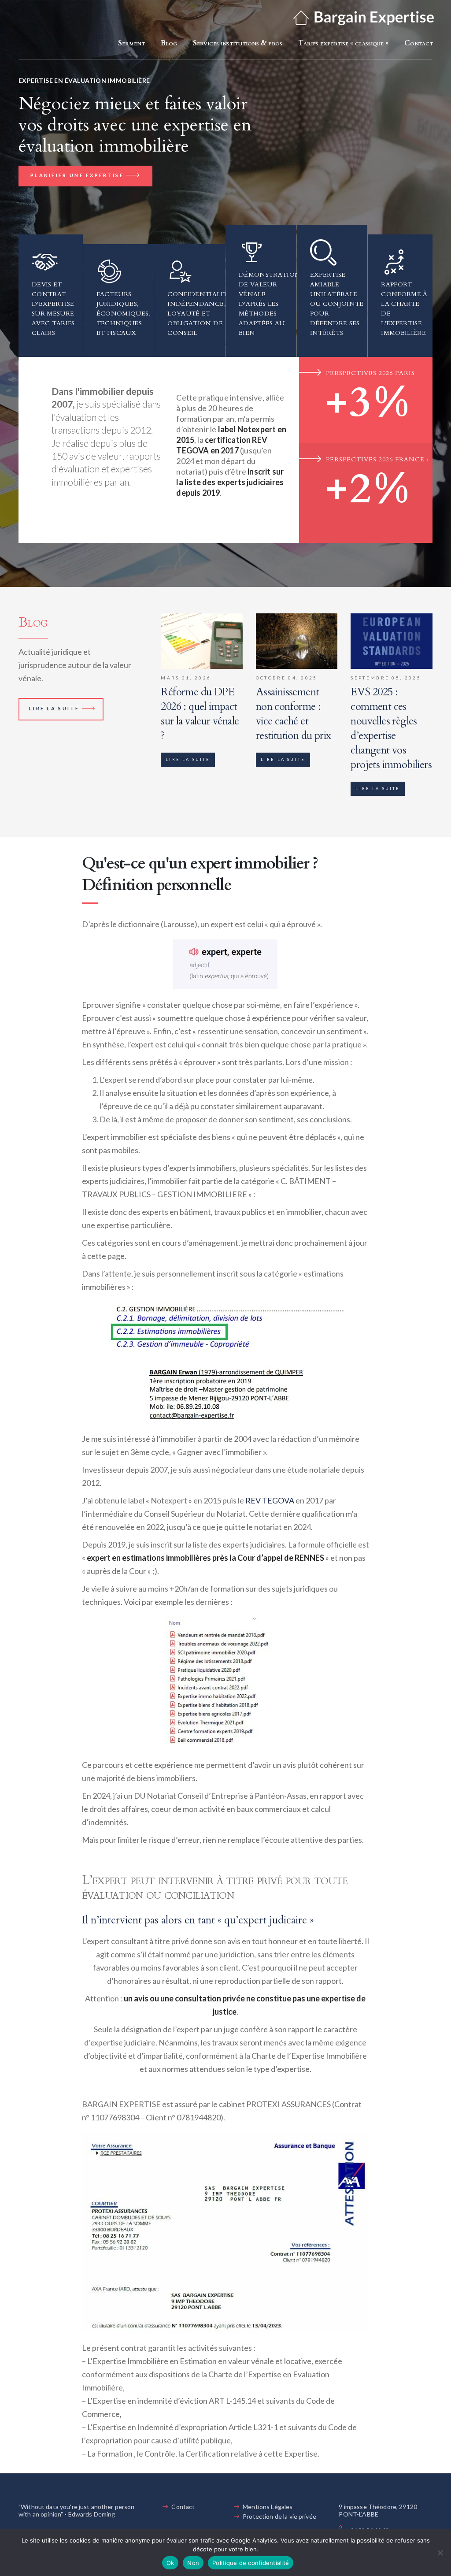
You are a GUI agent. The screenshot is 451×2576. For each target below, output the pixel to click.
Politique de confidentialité (251, 2563)
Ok (170, 2563)
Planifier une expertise (77, 175)
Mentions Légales (268, 2507)
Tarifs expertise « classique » (343, 43)
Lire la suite (54, 708)
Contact (419, 43)
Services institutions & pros (238, 43)
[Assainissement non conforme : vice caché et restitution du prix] (297, 641)
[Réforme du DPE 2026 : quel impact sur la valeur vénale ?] (202, 641)
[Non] (440, 2553)
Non (193, 2563)
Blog (169, 43)
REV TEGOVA (270, 1500)
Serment (131, 43)
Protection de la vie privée (279, 2516)
